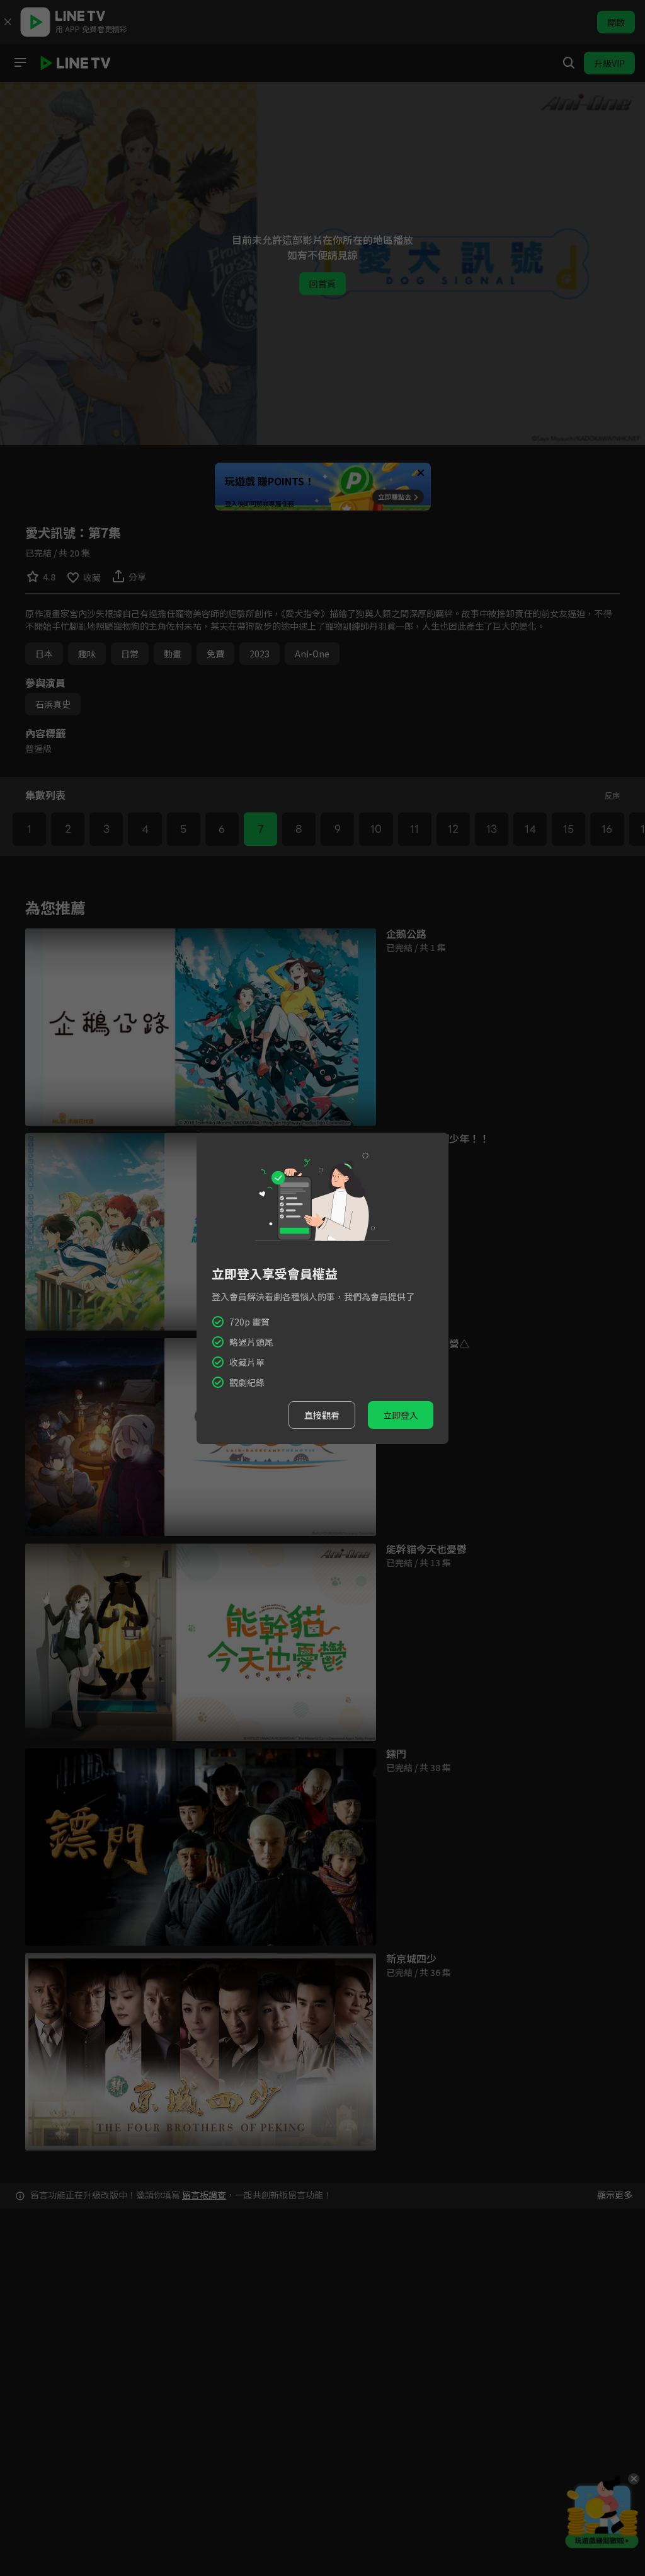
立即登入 (401, 1415)
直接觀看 (322, 1415)
